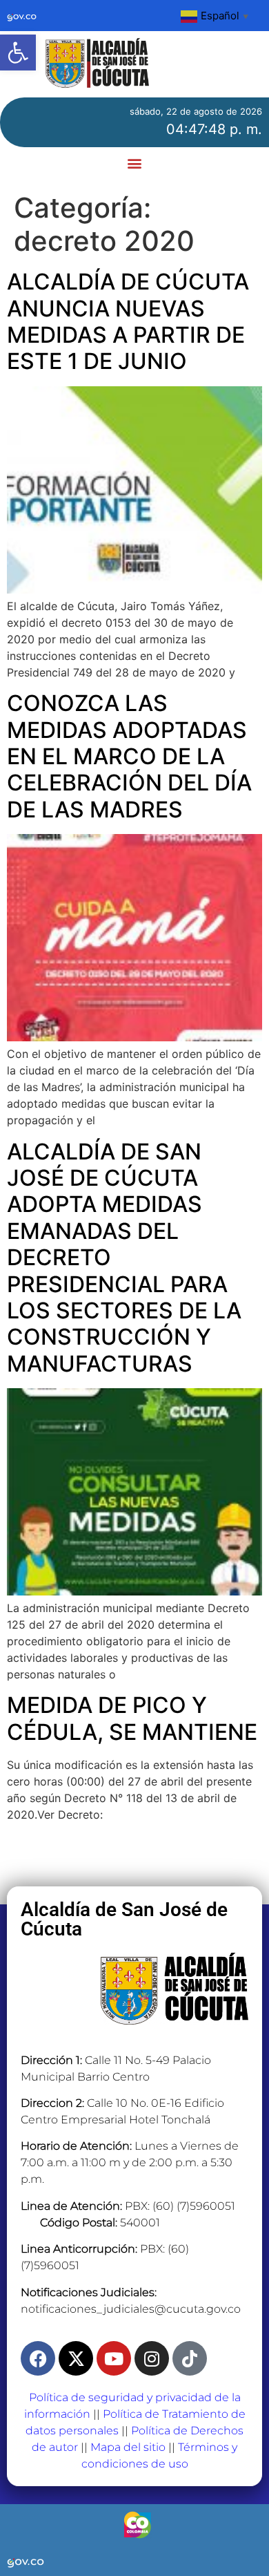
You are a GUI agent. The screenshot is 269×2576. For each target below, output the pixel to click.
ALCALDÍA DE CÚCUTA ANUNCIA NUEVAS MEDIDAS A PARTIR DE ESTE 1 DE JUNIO (128, 321)
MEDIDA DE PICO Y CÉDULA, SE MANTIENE (132, 1718)
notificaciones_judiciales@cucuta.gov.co (131, 2309)
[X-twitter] (76, 2358)
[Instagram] (152, 2358)
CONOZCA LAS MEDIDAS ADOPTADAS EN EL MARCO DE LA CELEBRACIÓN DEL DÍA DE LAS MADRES (129, 756)
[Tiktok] (190, 2358)
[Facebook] (38, 2358)
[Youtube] (114, 2358)
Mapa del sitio (128, 2447)
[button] (18, 53)
